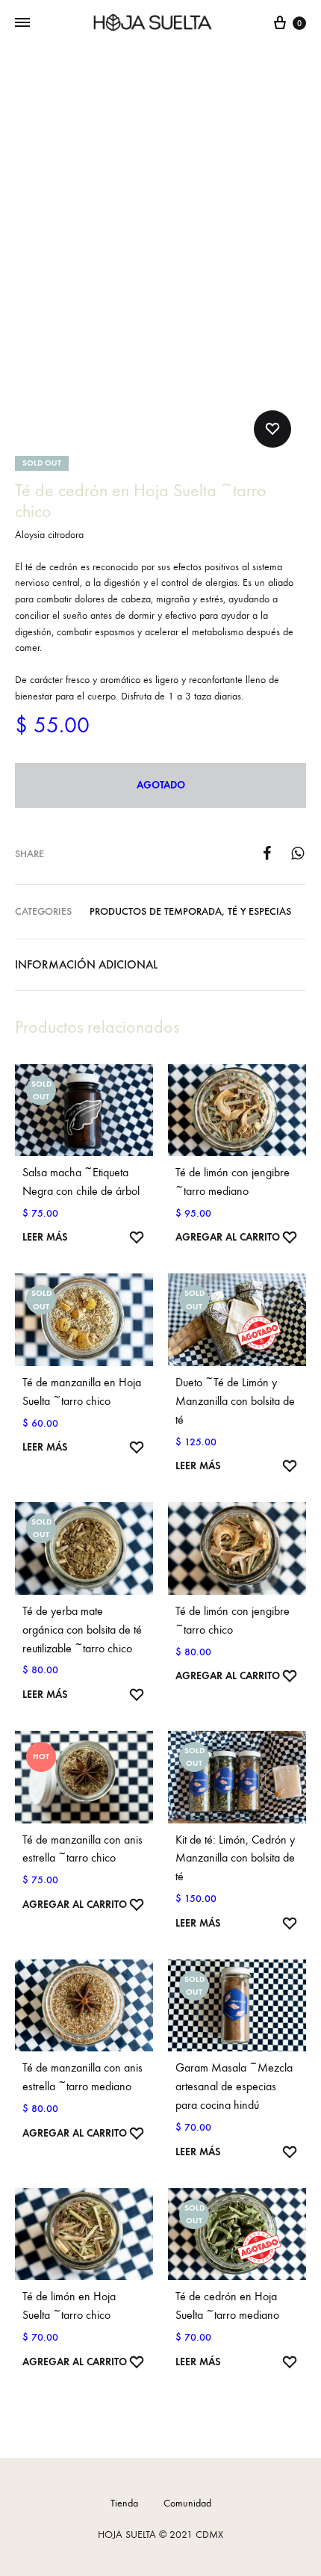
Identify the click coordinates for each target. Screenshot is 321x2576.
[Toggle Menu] (22, 23)
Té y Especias (259, 911)
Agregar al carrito (228, 1237)
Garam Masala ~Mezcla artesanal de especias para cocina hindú (234, 2086)
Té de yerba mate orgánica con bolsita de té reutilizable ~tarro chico (82, 1630)
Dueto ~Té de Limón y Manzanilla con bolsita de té (235, 1401)
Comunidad (187, 2503)
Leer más (45, 1237)
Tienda (124, 2503)
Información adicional (86, 964)
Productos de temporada (156, 911)
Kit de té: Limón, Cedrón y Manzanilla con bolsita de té (235, 1858)
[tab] (160, 965)
